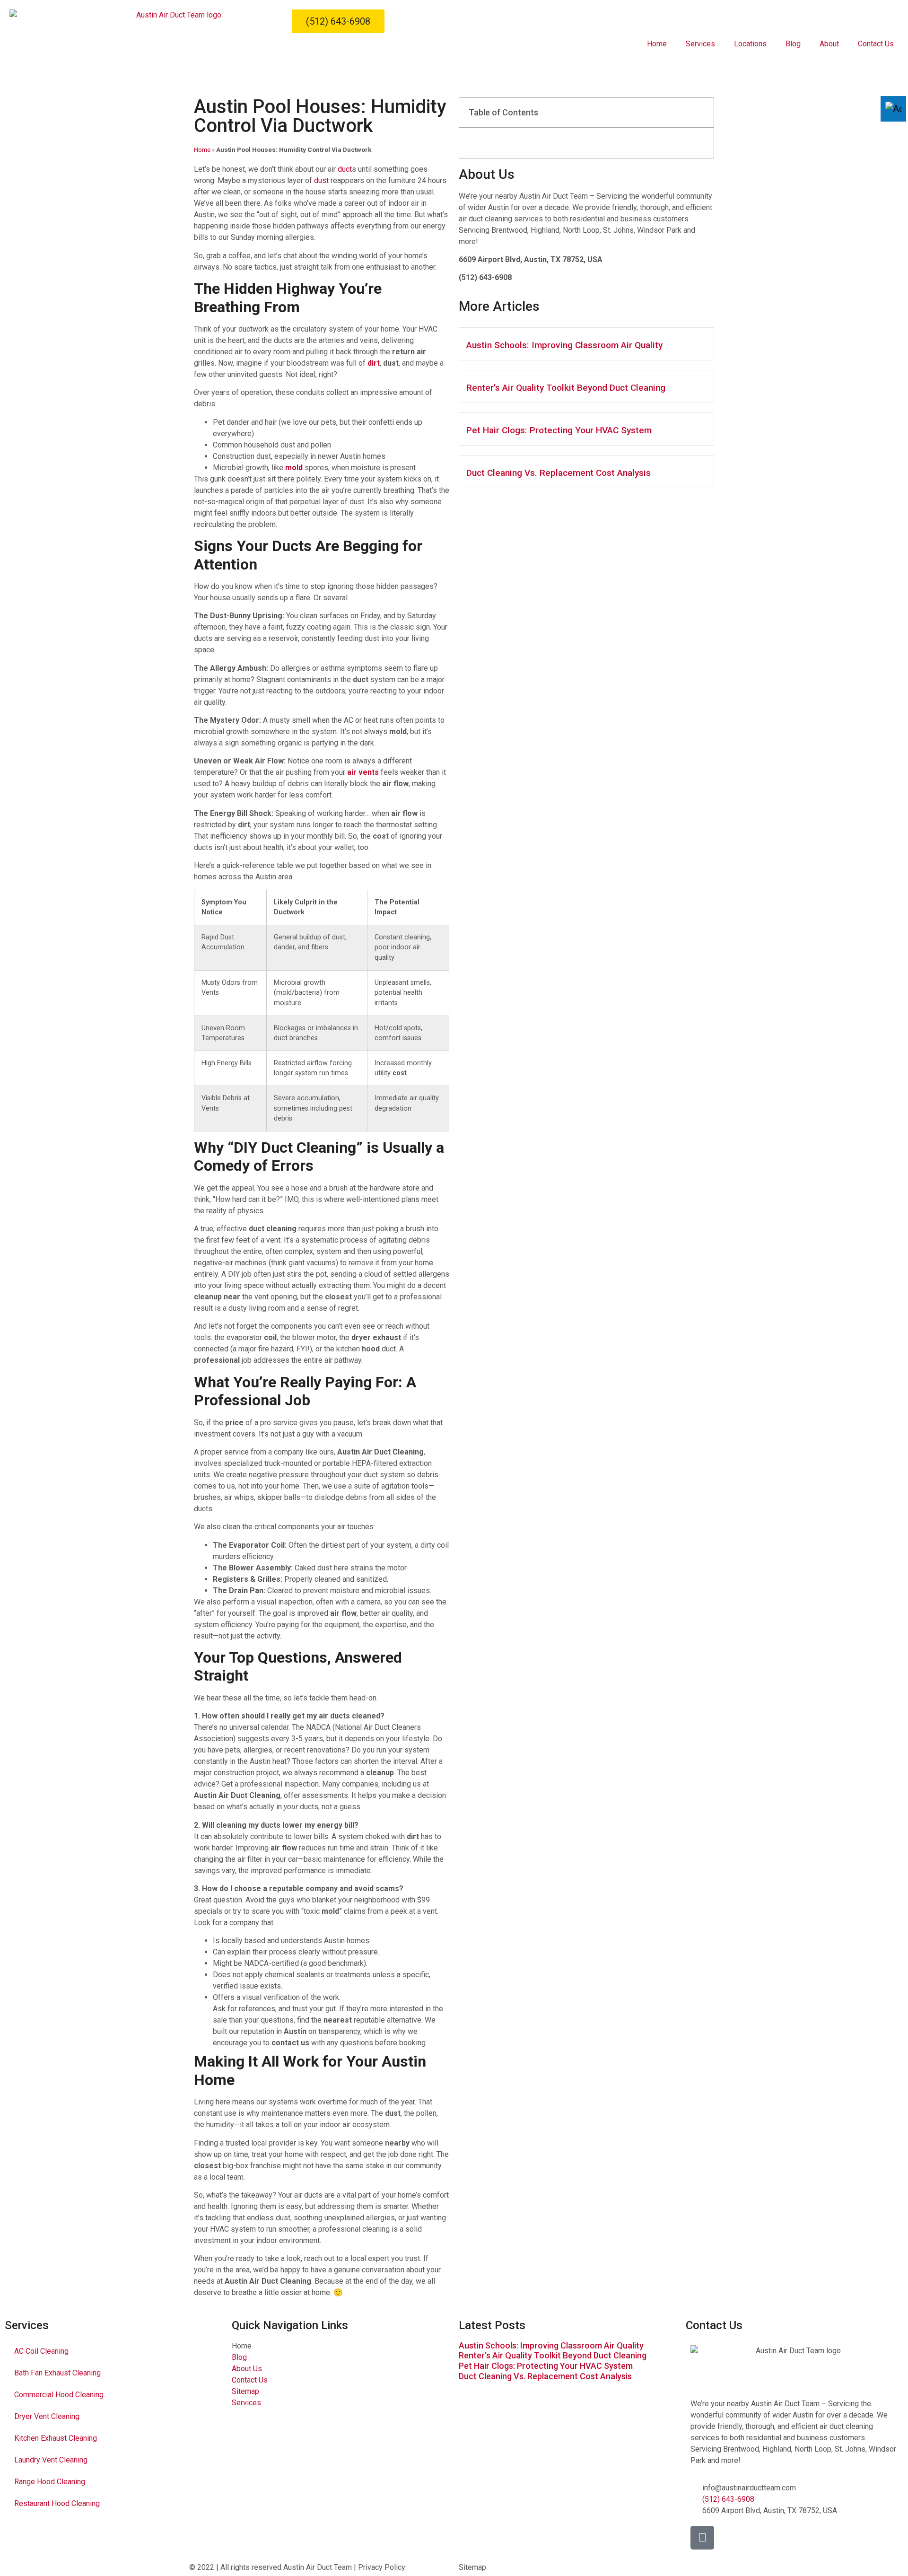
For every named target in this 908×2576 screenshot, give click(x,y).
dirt (374, 363)
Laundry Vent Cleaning (51, 2460)
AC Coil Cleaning (41, 2351)
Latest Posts (492, 2325)
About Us (487, 174)
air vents (363, 772)
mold (294, 468)
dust (321, 180)
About (829, 44)
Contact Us (876, 44)
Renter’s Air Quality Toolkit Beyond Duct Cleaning (566, 388)
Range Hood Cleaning (50, 2482)
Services (700, 44)
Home (657, 44)
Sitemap (472, 2567)
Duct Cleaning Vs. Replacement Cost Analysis (559, 473)
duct (345, 169)
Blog (793, 44)
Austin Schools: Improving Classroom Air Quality (564, 345)
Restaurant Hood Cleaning (57, 2503)
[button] (701, 113)
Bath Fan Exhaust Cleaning (57, 2373)
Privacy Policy (382, 2567)
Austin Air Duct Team (318, 2567)
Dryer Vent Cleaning (47, 2416)
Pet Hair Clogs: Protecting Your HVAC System (559, 430)
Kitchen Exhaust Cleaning (56, 2438)
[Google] (702, 2538)
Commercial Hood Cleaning (59, 2395)
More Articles (499, 306)
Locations (750, 44)
